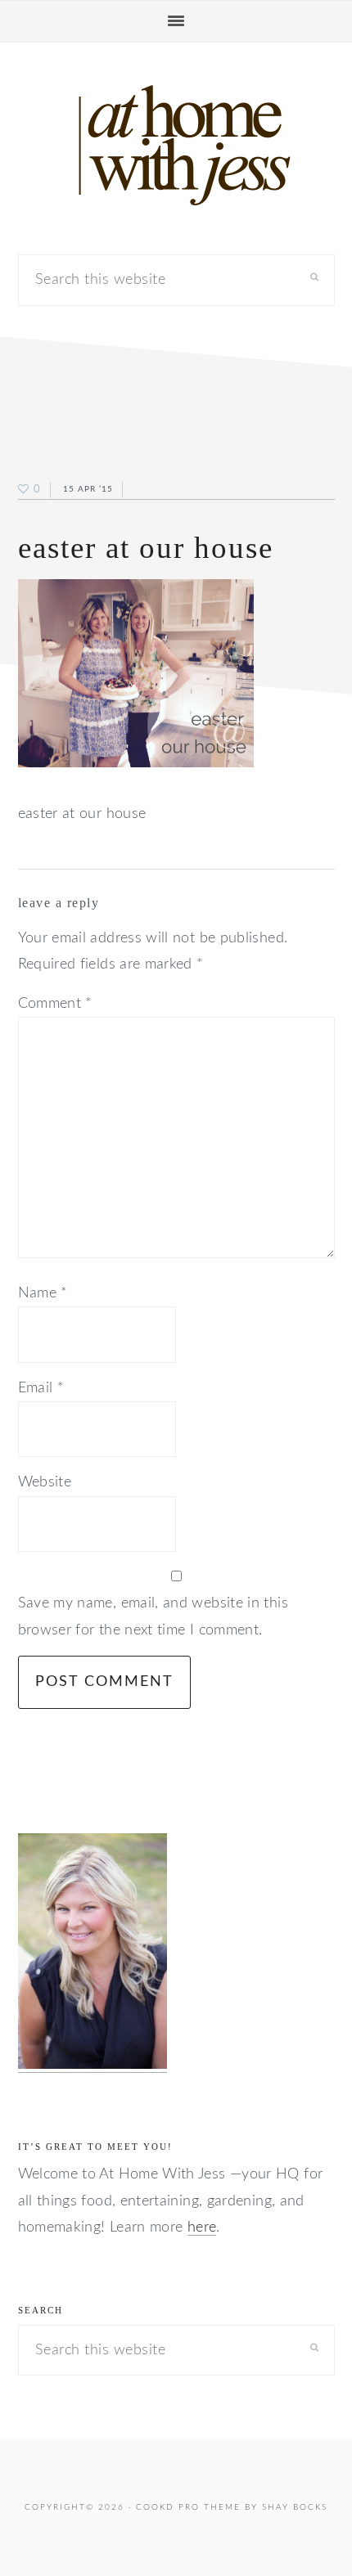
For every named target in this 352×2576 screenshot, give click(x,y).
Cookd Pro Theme (188, 2507)
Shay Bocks (295, 2507)
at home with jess (176, 146)
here (202, 2228)
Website (45, 1482)
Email (41, 1388)
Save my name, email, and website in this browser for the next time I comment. (153, 1616)
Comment (55, 1004)
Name (43, 1293)
